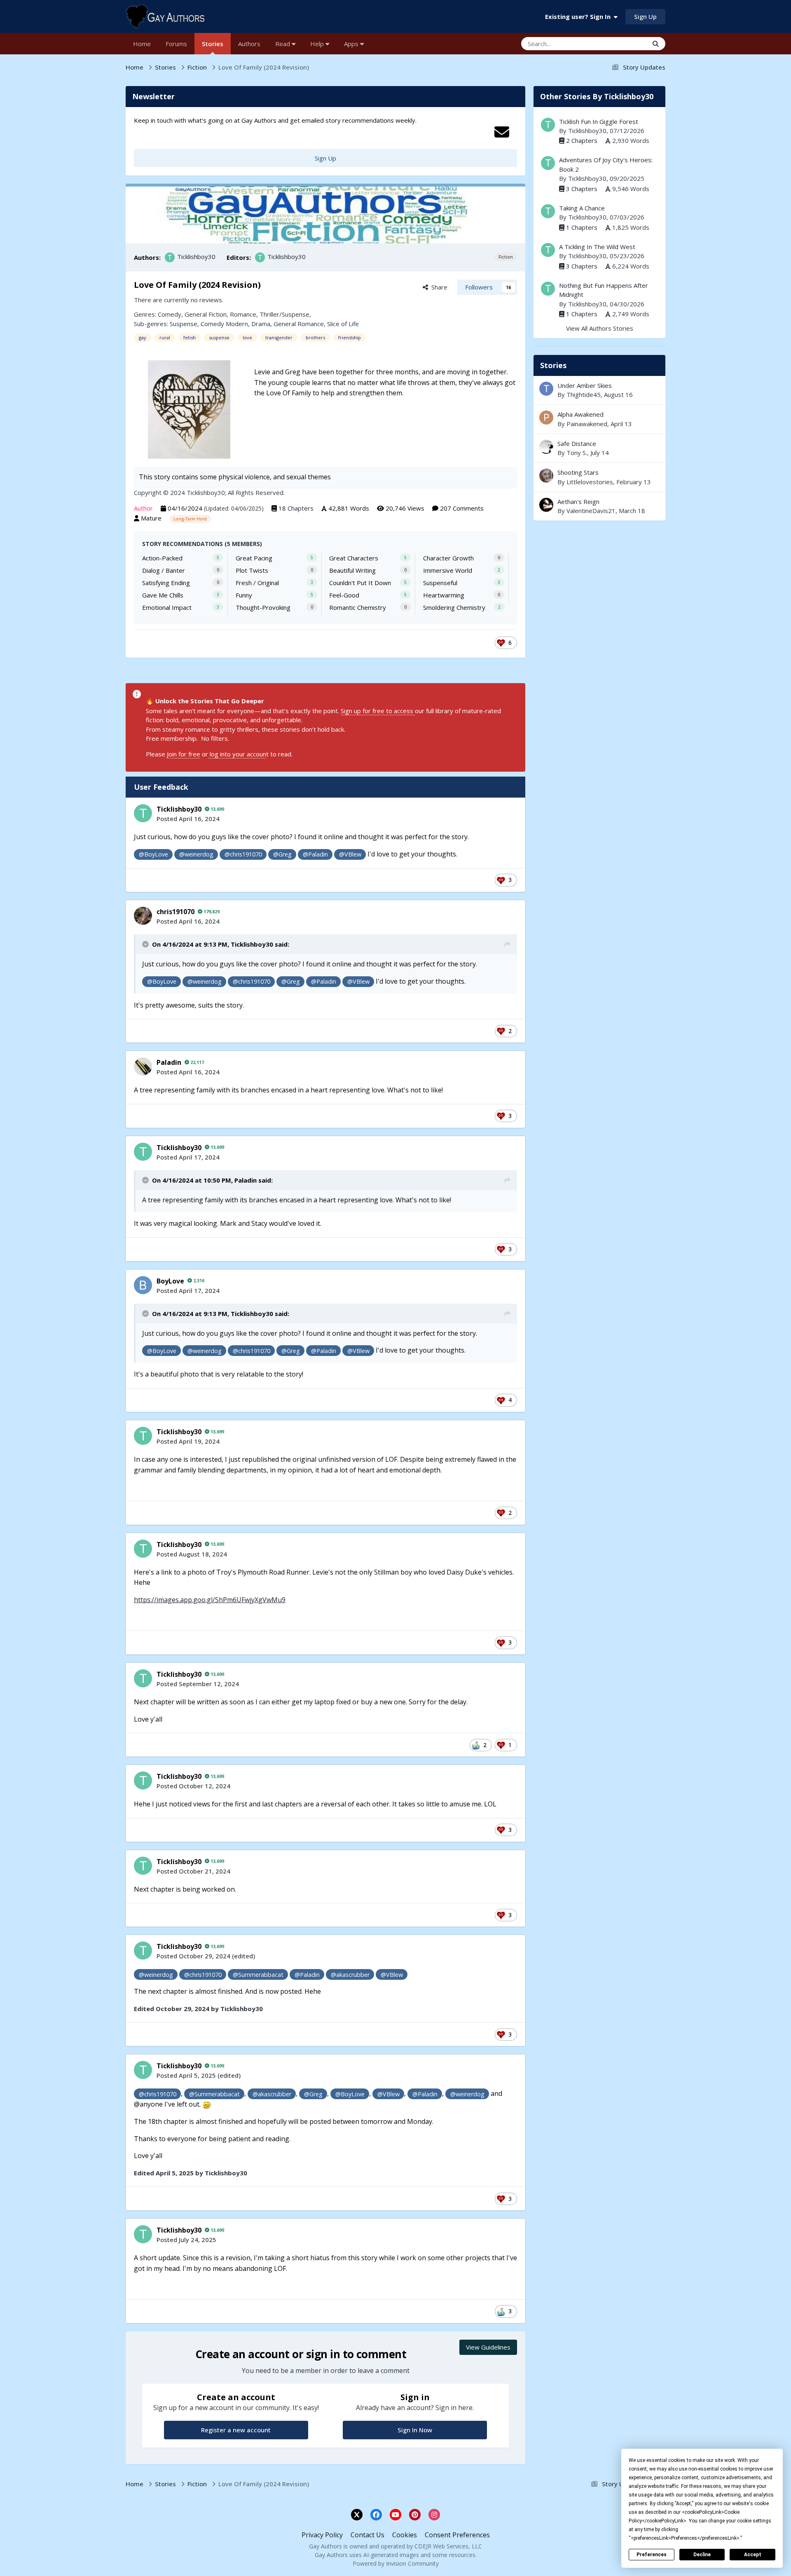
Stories (213, 44)
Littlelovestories (590, 482)
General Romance (299, 324)
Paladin (169, 1062)
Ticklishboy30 (196, 257)
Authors (249, 44)
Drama (261, 324)
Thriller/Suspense (284, 314)
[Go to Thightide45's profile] (546, 389)
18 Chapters (296, 508)
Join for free (184, 754)
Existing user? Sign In (579, 16)
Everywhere (621, 43)
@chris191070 (243, 854)
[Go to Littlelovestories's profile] (546, 476)
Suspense (184, 324)
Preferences (652, 2555)
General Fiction (206, 314)
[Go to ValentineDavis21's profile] (546, 505)
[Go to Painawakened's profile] (546, 418)
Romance (243, 314)
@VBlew (350, 854)
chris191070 (176, 912)
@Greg (282, 854)
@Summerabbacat (258, 1975)
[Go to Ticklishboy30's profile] (170, 257)
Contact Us (367, 2535)
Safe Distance (599, 448)
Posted (188, 819)
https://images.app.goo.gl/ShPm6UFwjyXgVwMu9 (210, 1600)
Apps (352, 44)
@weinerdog (196, 854)
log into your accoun (237, 754)
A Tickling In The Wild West (597, 247)
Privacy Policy (322, 2535)
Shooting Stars (599, 477)
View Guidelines (488, 2347)
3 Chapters (582, 189)
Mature (151, 518)
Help (318, 44)
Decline (702, 2555)
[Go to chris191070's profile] (143, 916)
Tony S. (577, 453)
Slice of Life (343, 324)
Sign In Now (415, 2430)
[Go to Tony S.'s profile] (546, 447)
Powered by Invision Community (396, 2563)
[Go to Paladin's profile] (143, 1066)
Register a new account (236, 2430)
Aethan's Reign (578, 502)
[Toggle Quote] (146, 944)
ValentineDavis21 (591, 511)
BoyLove (170, 1281)
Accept (753, 2555)
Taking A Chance (582, 208)
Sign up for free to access (378, 711)
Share (438, 287)
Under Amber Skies (585, 385)
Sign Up (645, 16)
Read (283, 44)
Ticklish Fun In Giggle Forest (599, 121)
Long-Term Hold (190, 519)
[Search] (656, 44)
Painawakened (587, 424)
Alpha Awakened (580, 414)
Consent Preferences (457, 2535)
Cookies (405, 2535)
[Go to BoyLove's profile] (143, 1285)
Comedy (170, 314)
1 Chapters (582, 227)
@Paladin (315, 854)
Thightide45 (584, 394)
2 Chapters (582, 140)
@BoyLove (153, 854)
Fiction (506, 257)
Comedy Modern (224, 324)
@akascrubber (350, 1975)
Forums (176, 44)
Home (142, 44)
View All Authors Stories (600, 328)
